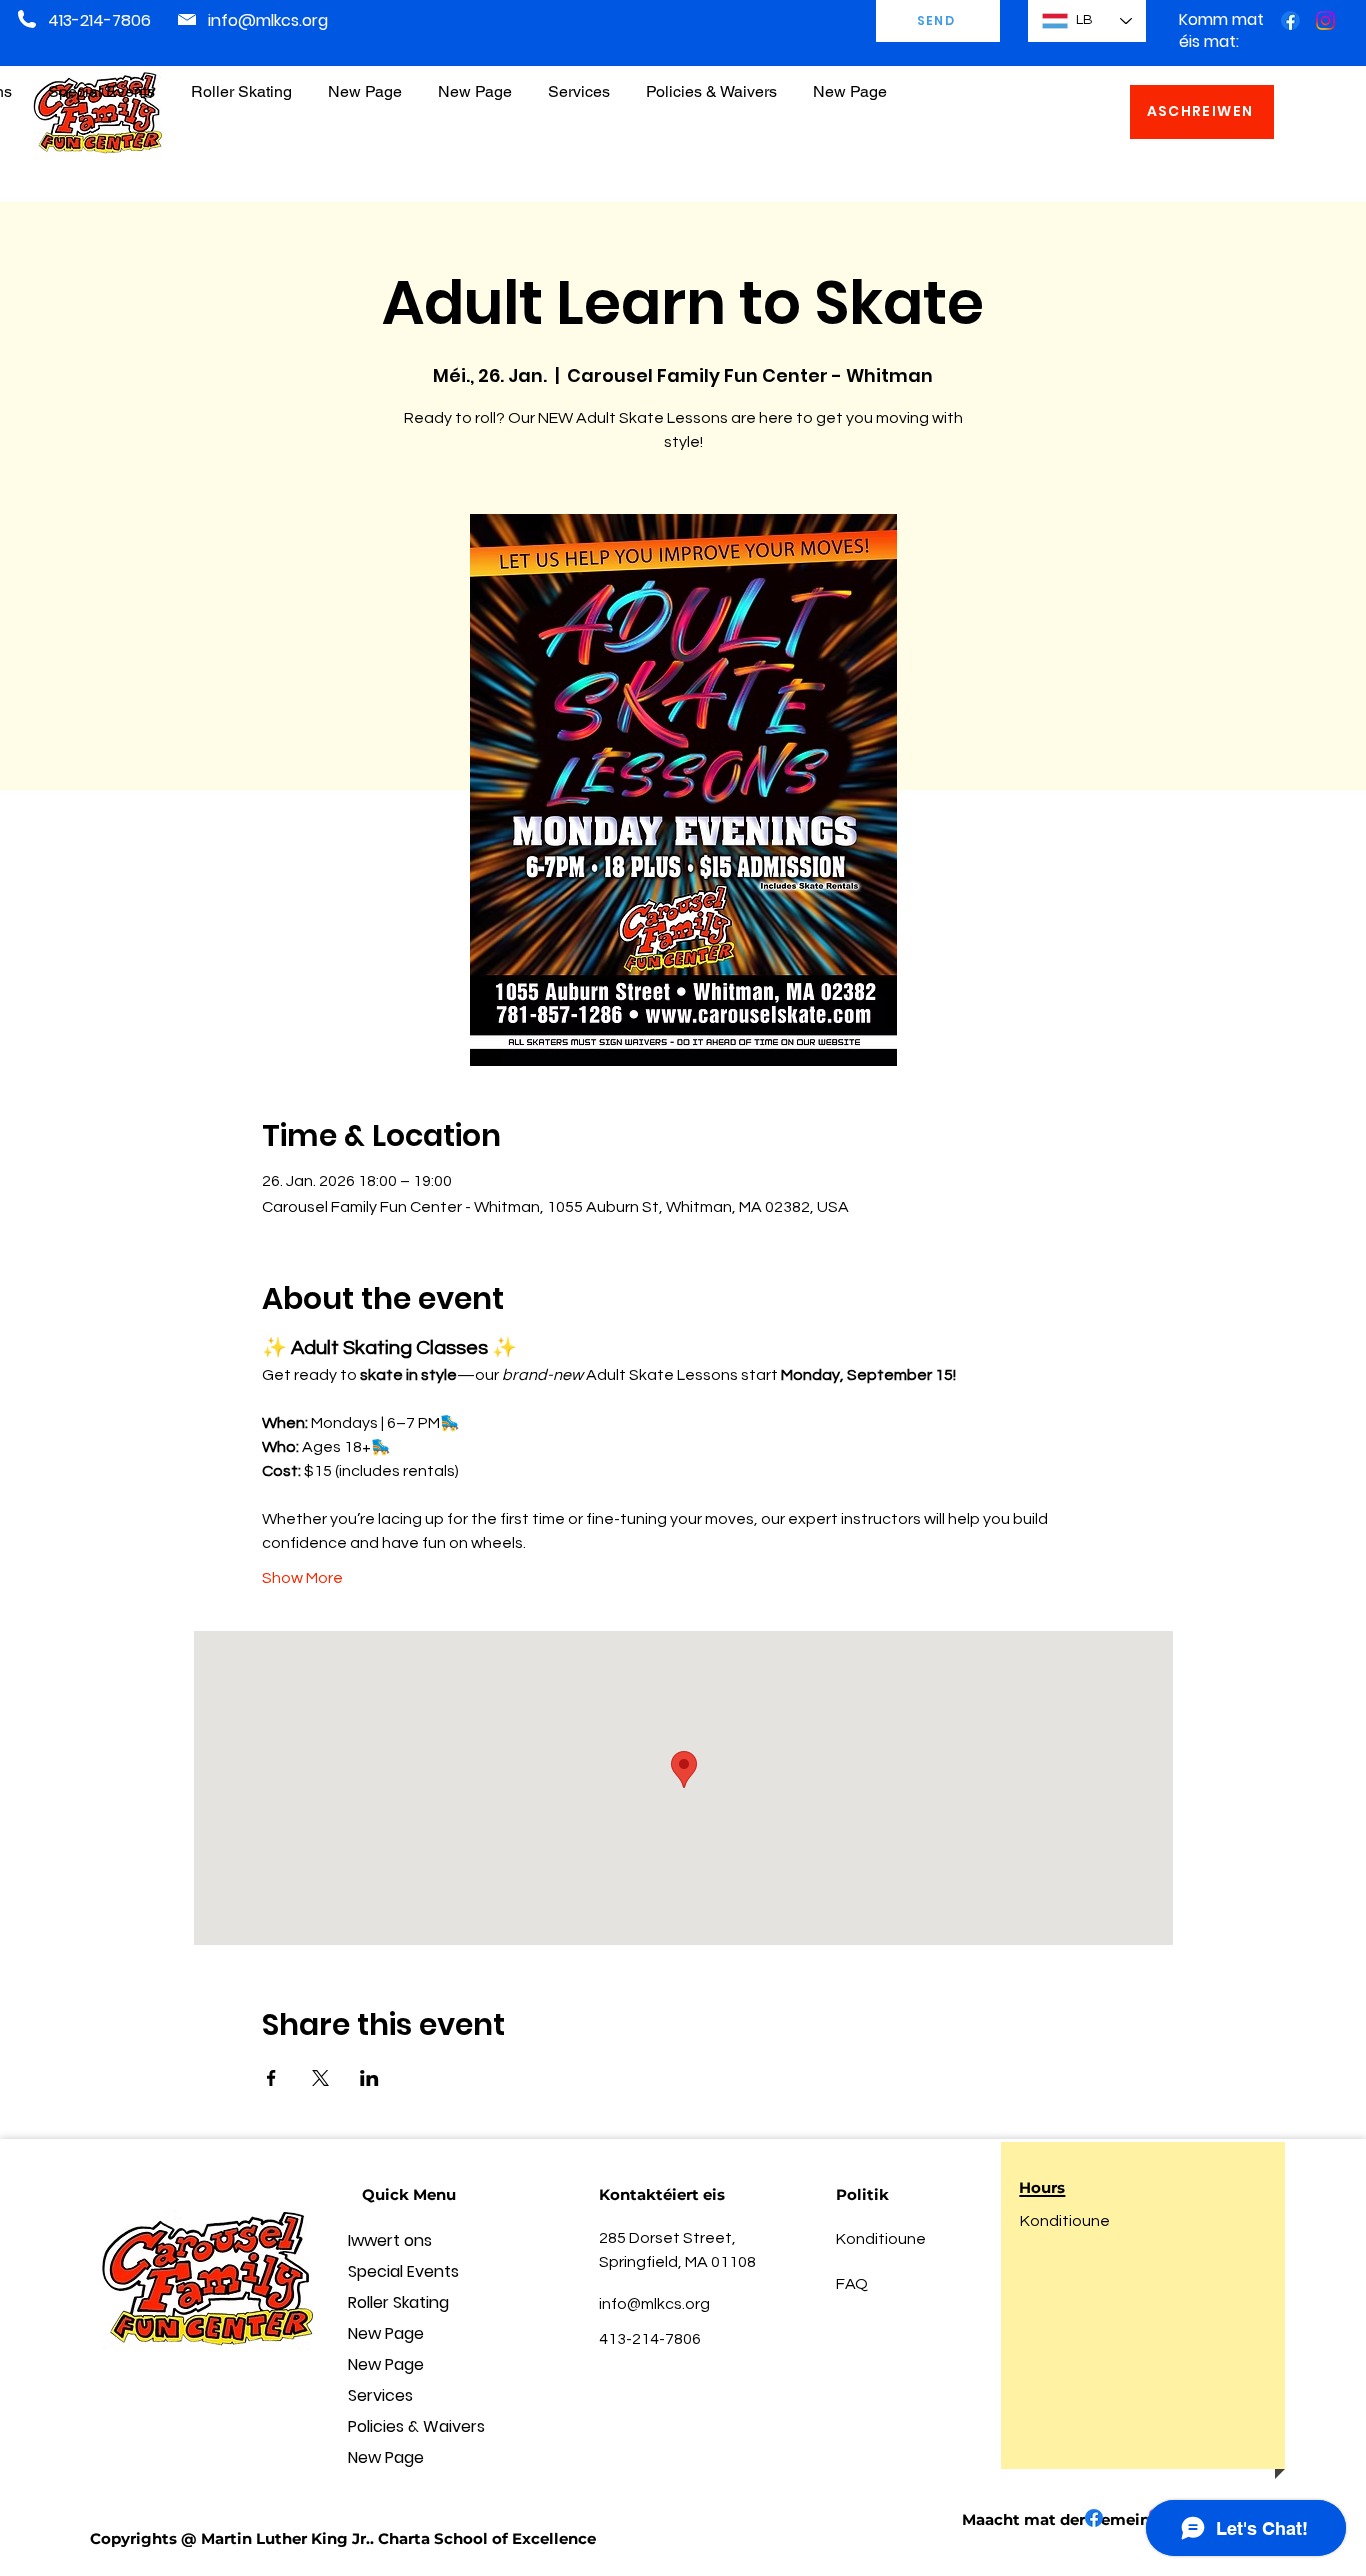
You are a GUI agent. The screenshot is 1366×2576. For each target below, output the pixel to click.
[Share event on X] (320, 2078)
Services (380, 2395)
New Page (386, 2333)
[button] (711, 82)
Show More (302, 1578)
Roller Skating (398, 2302)
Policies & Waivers (416, 2426)
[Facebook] (1290, 20)
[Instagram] (1325, 20)
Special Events (403, 2271)
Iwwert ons (390, 2240)
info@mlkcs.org (268, 20)
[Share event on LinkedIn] (369, 2078)
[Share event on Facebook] (271, 2078)
